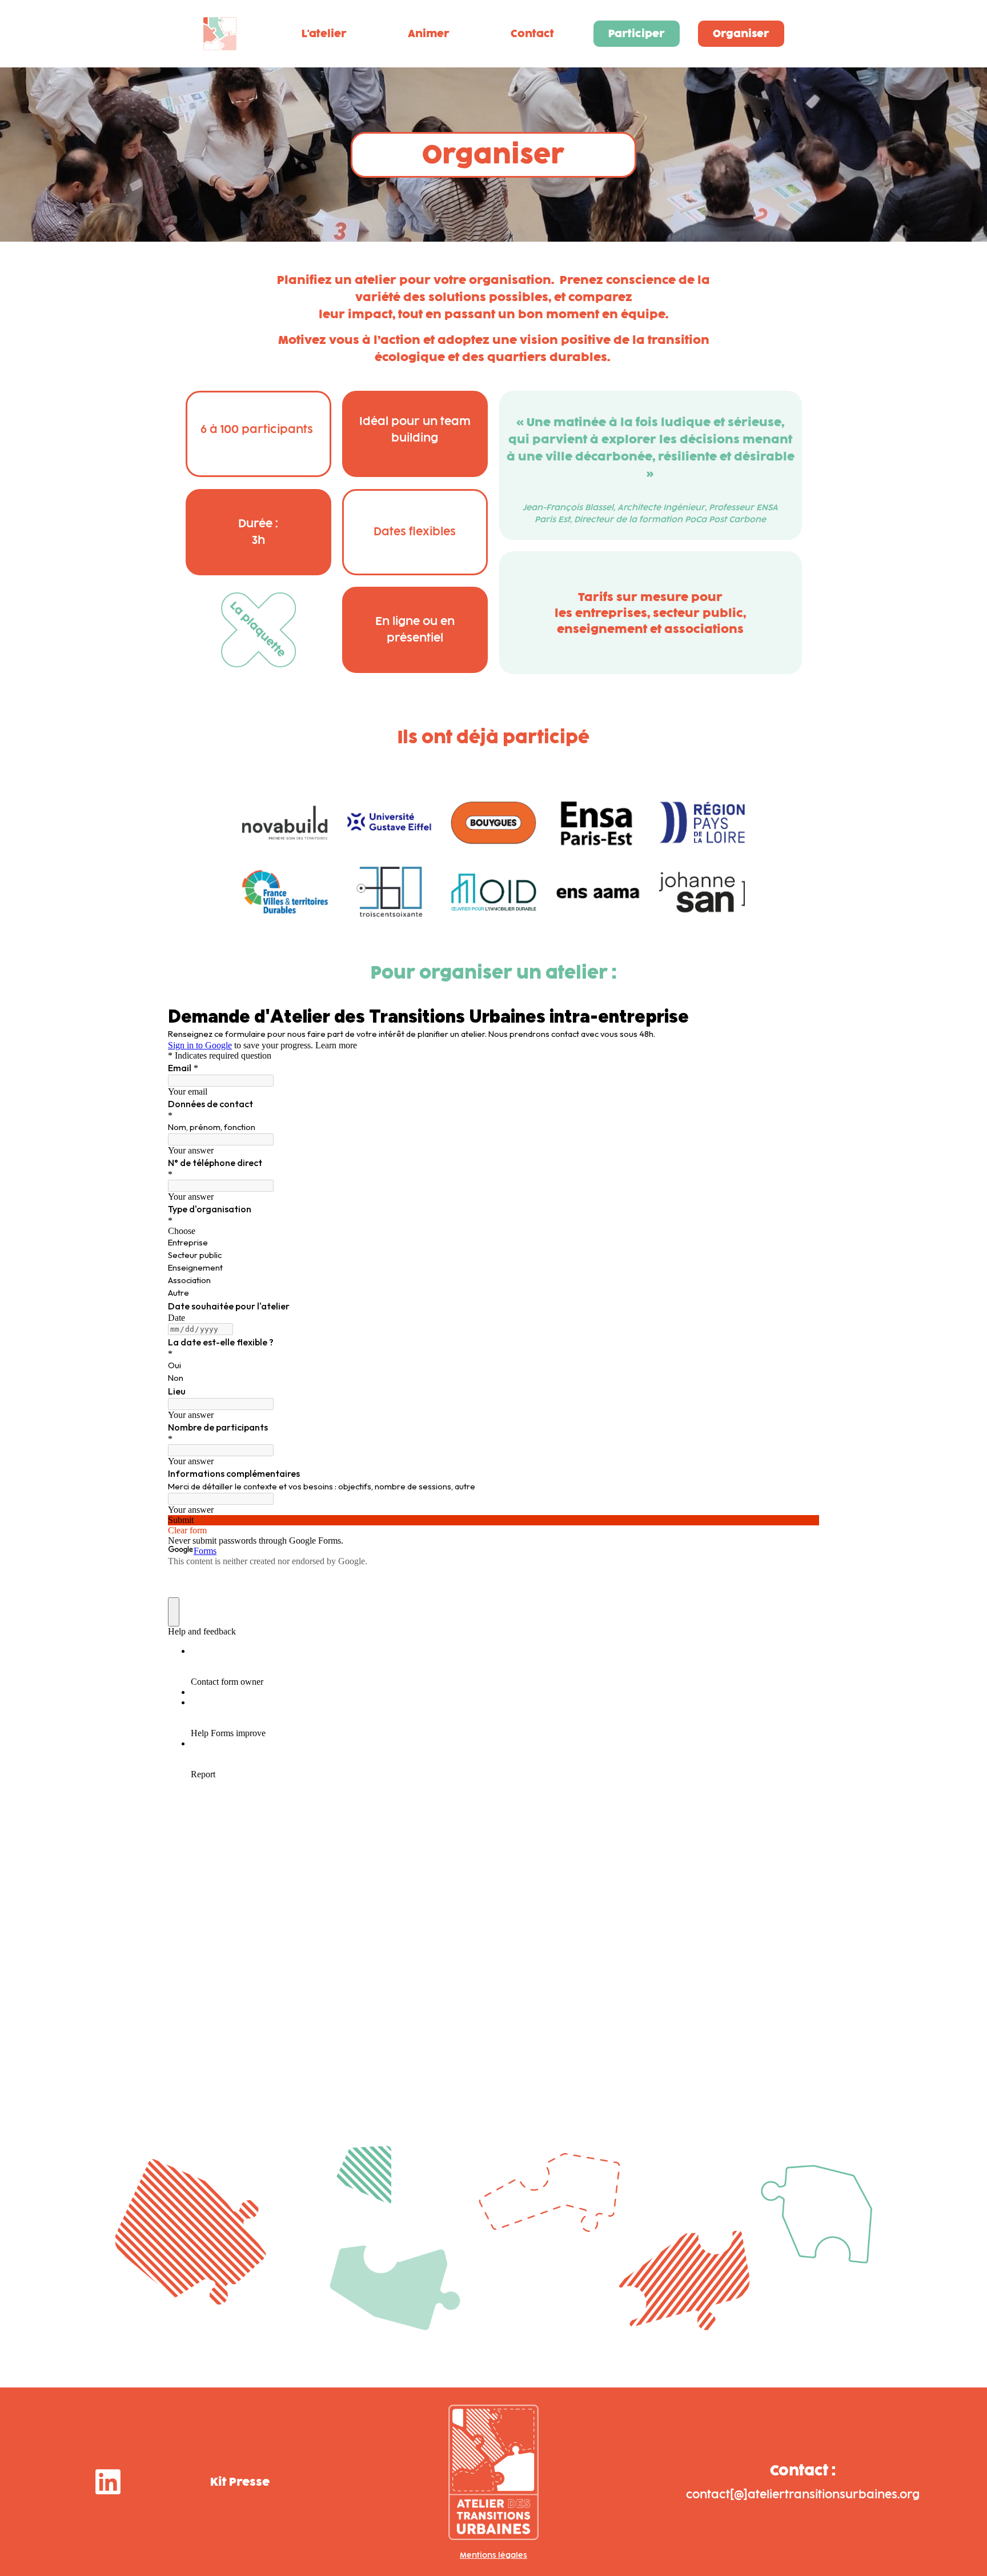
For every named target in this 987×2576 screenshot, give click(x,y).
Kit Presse (240, 2482)
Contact (532, 34)
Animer (428, 34)
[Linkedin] (108, 2482)
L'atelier (324, 34)
